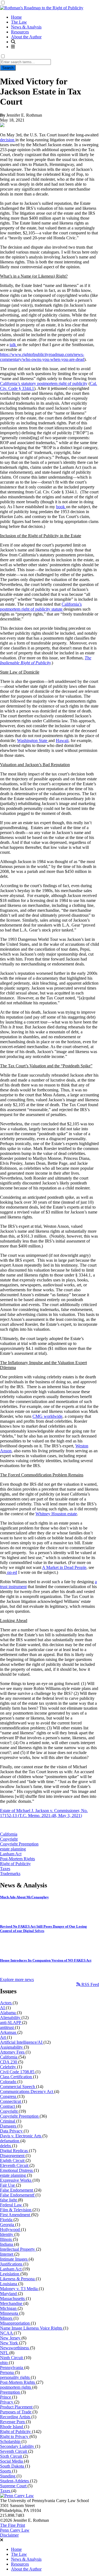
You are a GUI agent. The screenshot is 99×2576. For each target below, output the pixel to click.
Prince (6, 2397)
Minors (7, 2318)
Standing (8, 2476)
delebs (6, 2146)
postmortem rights (16, 2387)
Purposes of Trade (16, 2412)
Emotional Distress (17, 2170)
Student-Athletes (15, 2481)
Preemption (10, 2392)
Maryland (9, 2294)
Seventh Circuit (14, 2451)
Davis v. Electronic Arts (21, 2136)
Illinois (6, 2239)
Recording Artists (16, 2417)
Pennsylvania (12, 2367)
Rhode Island (12, 2427)
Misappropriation (15, 2323)
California (9, 1834)
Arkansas (9, 2032)
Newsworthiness (15, 2348)
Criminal (8, 2121)
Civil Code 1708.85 (18, 2072)
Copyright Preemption (19, 1844)
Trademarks (10, 1874)
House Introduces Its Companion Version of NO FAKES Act (46, 1960)
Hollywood (10, 2229)
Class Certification (16, 2077)
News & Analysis (26, 27)
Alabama (8, 2013)
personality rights (15, 2377)
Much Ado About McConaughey (24, 1897)
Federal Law (12, 2205)
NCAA (7, 2333)
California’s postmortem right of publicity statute (41, 607)
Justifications (12, 2264)
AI (3, 2008)
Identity (7, 2234)
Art (3, 2037)
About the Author (26, 37)
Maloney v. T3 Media (19, 2289)
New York (9, 2343)
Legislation (10, 2274)
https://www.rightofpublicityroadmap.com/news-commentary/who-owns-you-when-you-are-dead (42, 357)
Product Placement (17, 2407)
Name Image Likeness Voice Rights (32, 2328)
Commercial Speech (18, 2087)
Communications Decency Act (27, 2091)
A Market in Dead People (64, 1567)
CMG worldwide (47, 1416)
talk (13, 345)
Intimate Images (14, 2259)
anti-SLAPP (11, 2022)
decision (8, 140)
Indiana (7, 2244)
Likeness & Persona (18, 2279)
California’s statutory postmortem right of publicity (44, 383)
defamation (10, 2141)
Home (16, 17)
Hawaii (62, 741)
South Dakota (13, 2466)
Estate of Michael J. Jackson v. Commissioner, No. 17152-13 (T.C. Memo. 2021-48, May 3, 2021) (44, 1813)
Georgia (8, 2225)
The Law (19, 22)
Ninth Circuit (12, 2358)
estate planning (13, 1849)
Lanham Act (11, 1854)
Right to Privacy (15, 2436)
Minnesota (10, 2313)
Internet (7, 2254)
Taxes (5, 1869)
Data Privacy (12, 2131)
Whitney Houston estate (56, 1514)
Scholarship (11, 2441)
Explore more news (17, 1980)
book (61, 507)
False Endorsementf (18, 2195)
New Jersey (11, 2338)
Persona (7, 2372)
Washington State (33, 741)
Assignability (12, 2047)
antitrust (7, 2027)
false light (9, 2200)
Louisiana (9, 2284)
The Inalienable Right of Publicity (46, 660)
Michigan (9, 2308)
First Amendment (16, 2215)
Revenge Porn (13, 2422)
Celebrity (9, 2067)
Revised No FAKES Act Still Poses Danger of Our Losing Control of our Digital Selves (43, 1929)
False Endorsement (17, 2190)
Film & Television (16, 2210)
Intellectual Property (18, 2249)
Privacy (7, 2402)
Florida (7, 2220)
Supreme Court (14, 2486)
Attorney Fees (13, 2052)
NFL (5, 2353)
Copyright (9, 1839)
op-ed (12, 1572)
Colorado (9, 2082)
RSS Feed (90, 1984)
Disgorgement (13, 2156)
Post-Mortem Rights (17, 1859)
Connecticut (11, 2101)
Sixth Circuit (12, 2456)
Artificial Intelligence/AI (22, 2042)
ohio (4, 2363)
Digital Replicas (14, 2151)
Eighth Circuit (13, 2160)
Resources (20, 32)
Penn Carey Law (15, 2530)
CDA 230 (9, 2062)
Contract (8, 2106)
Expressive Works (16, 2180)
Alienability (11, 2018)
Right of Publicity (15, 1864)
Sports (6, 2471)
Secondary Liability (18, 2446)
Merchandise (12, 2303)
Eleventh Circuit (15, 2165)
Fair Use (8, 2185)
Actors (6, 2003)
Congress (9, 2096)
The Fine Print (13, 2525)
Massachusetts (13, 2298)
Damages (9, 2126)
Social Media (12, 2461)
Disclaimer (9, 2535)
